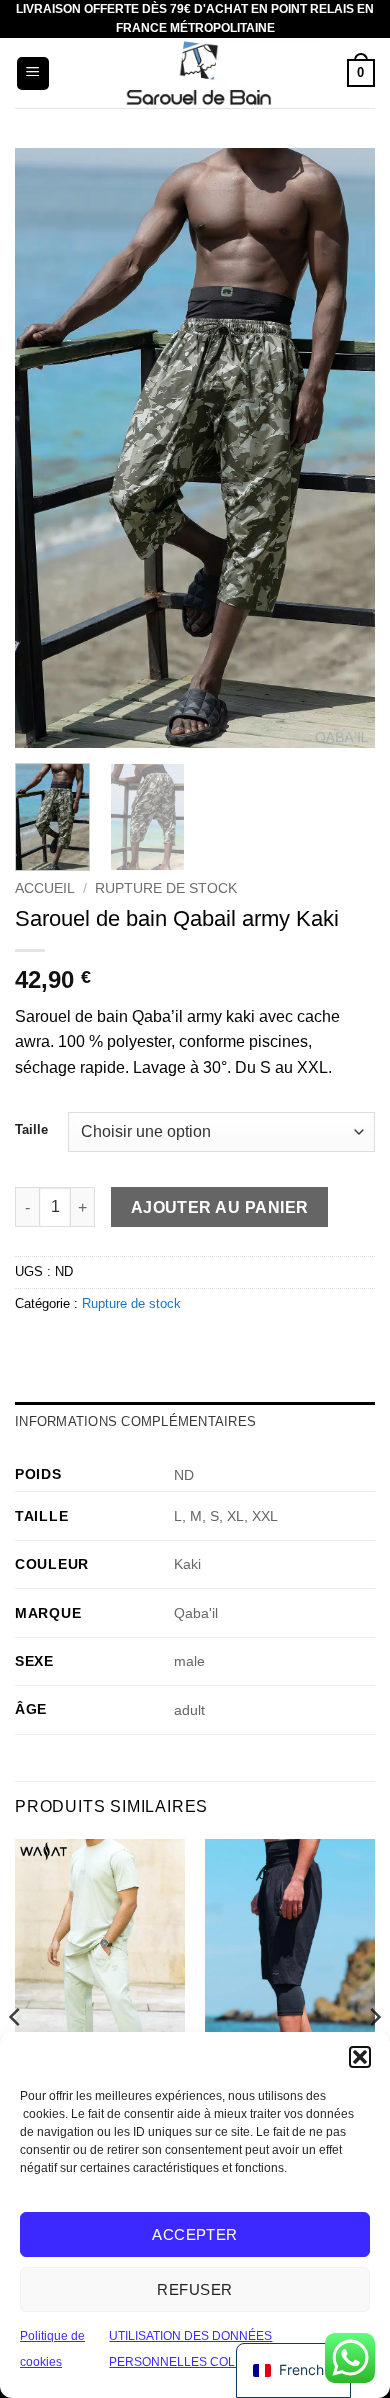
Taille (31, 1130)
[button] (360, 2057)
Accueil (45, 888)
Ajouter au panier (220, 1207)
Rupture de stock (166, 888)
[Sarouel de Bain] (198, 73)
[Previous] (47, 448)
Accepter (195, 2234)
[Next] (343, 448)
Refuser (194, 2289)
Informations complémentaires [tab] (135, 1421)
